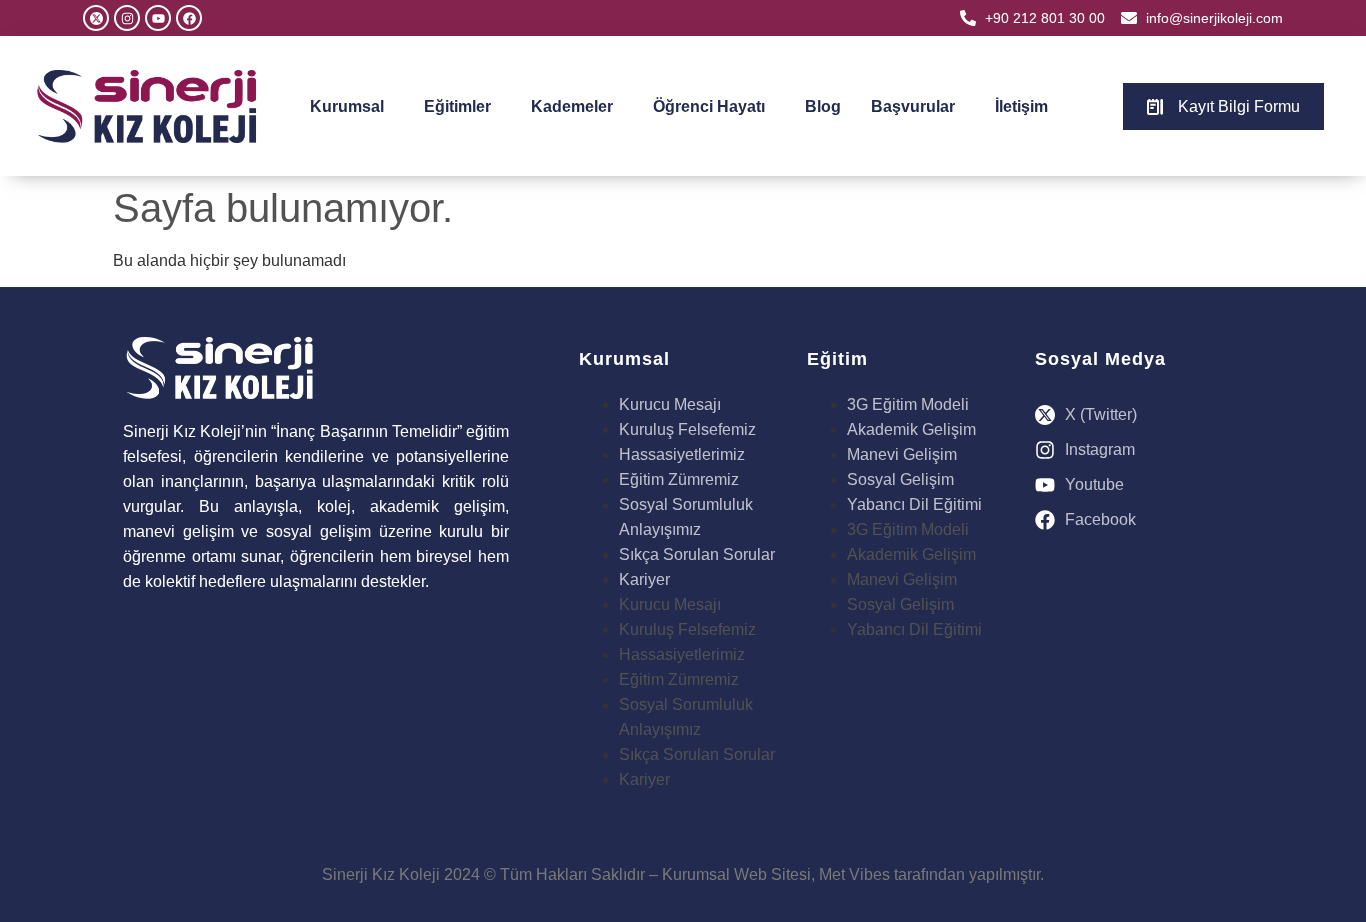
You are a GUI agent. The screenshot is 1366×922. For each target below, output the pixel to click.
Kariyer (644, 579)
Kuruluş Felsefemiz (687, 429)
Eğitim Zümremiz (679, 479)
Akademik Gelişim (911, 429)
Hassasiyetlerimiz (682, 454)
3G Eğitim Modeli (908, 404)
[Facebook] (189, 18)
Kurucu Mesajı (670, 404)
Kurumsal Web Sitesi (736, 874)
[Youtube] (158, 18)
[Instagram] (127, 18)
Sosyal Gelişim (900, 479)
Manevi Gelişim (902, 454)
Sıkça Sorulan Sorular (697, 554)
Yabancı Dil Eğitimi (914, 504)
